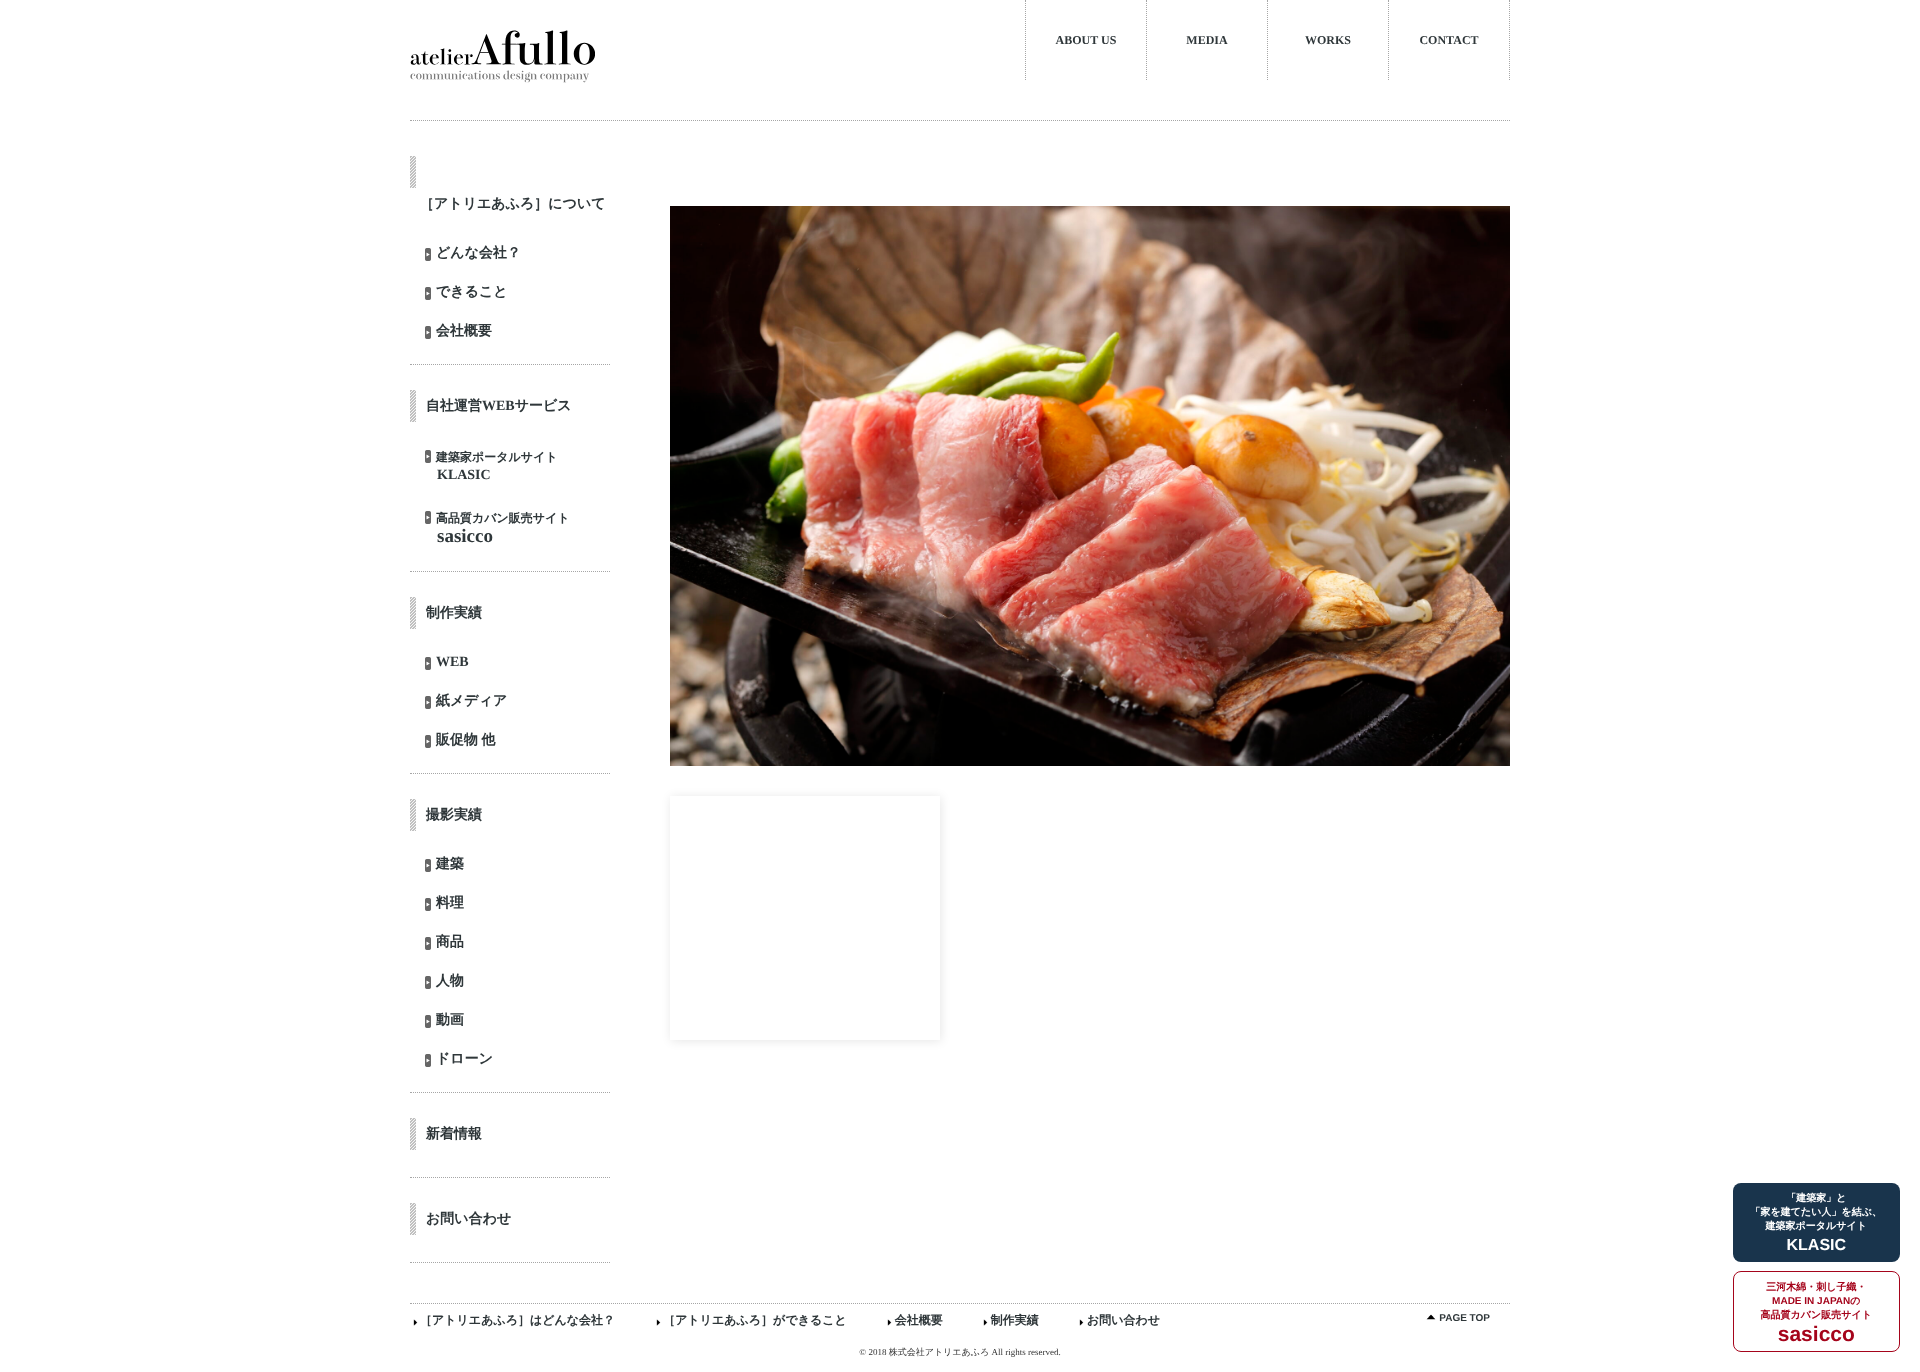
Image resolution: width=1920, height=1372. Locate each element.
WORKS (1328, 40)
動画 (450, 1021)
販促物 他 (466, 741)
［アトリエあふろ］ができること (755, 1320)
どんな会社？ (478, 254)
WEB (452, 663)
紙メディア (471, 702)
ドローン (464, 1060)
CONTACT (1448, 40)
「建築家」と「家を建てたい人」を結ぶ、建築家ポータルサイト (1816, 1223)
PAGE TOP (1464, 1318)
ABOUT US (1086, 40)
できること (472, 293)
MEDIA (1206, 40)
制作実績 (1015, 1320)
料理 (450, 904)
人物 (450, 982)
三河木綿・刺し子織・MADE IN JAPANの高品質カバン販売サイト (1816, 1314)
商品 (450, 943)
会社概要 (464, 332)
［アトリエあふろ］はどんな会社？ (517, 1320)
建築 (450, 865)
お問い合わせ (1123, 1320)
